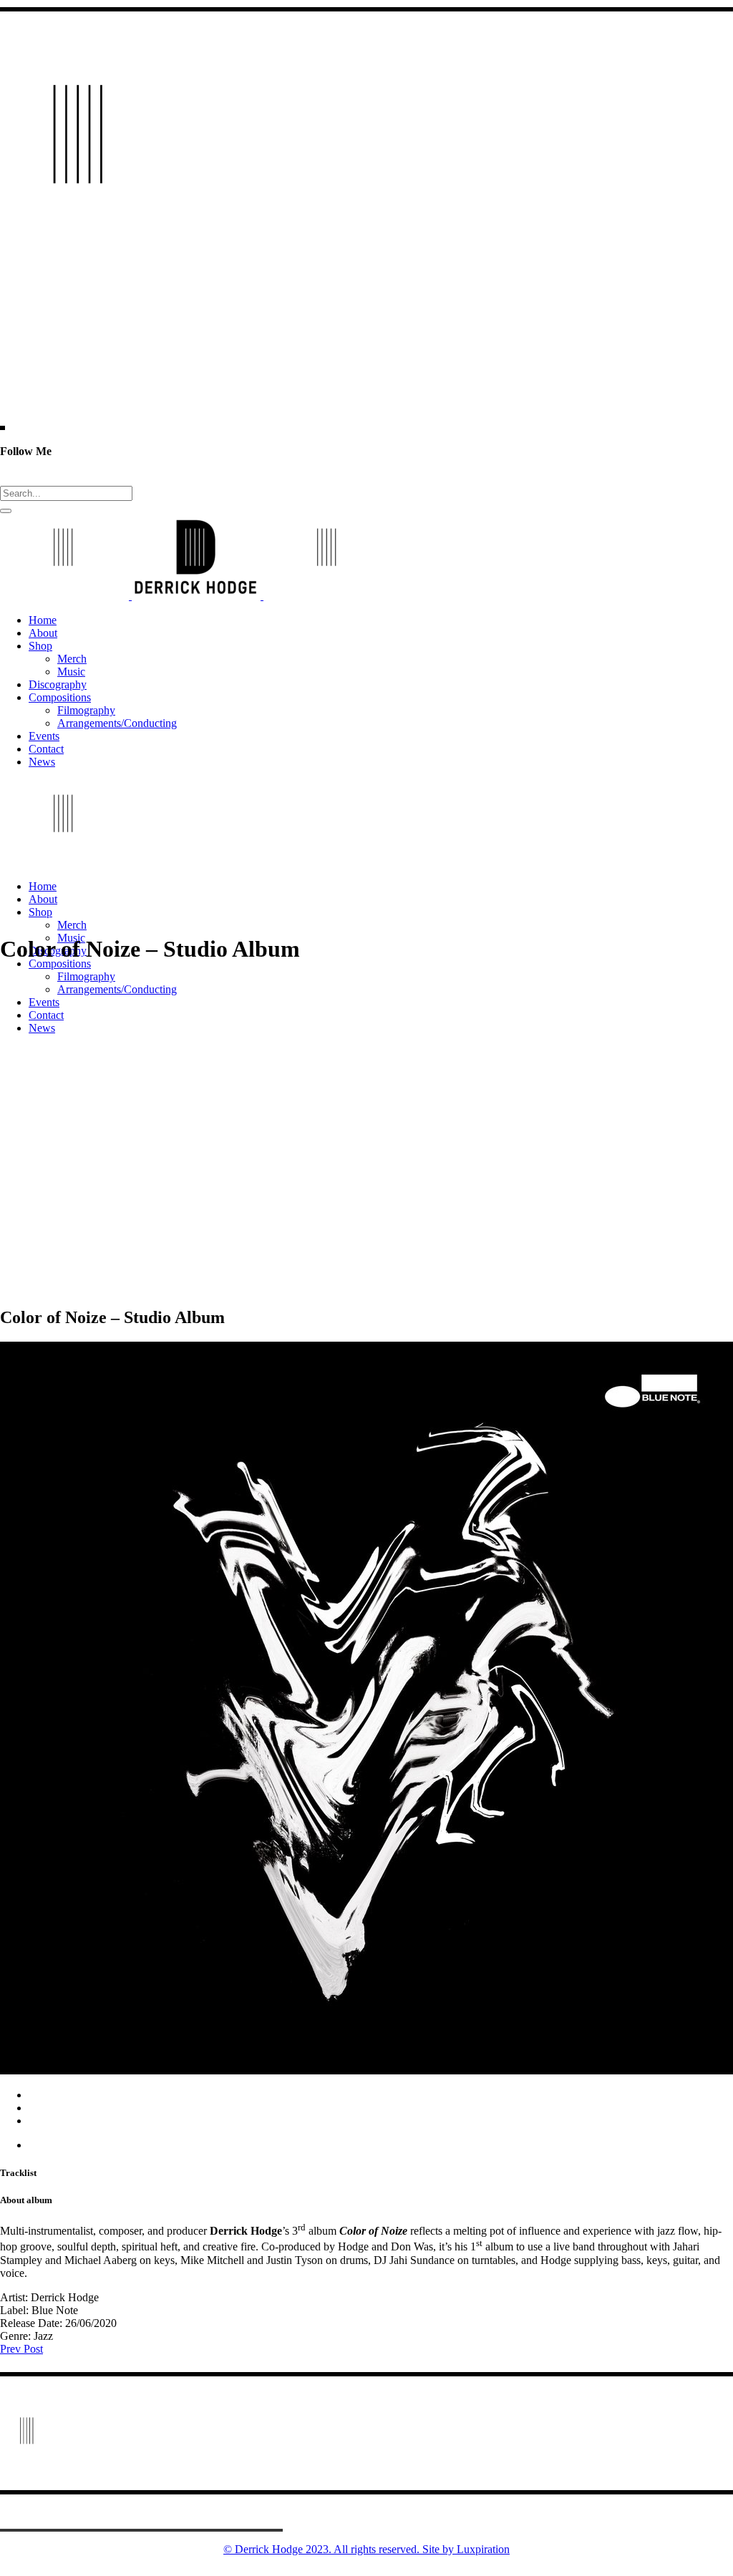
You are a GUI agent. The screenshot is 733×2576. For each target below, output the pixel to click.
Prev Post (21, 2349)
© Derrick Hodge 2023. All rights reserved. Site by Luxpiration (366, 2549)
